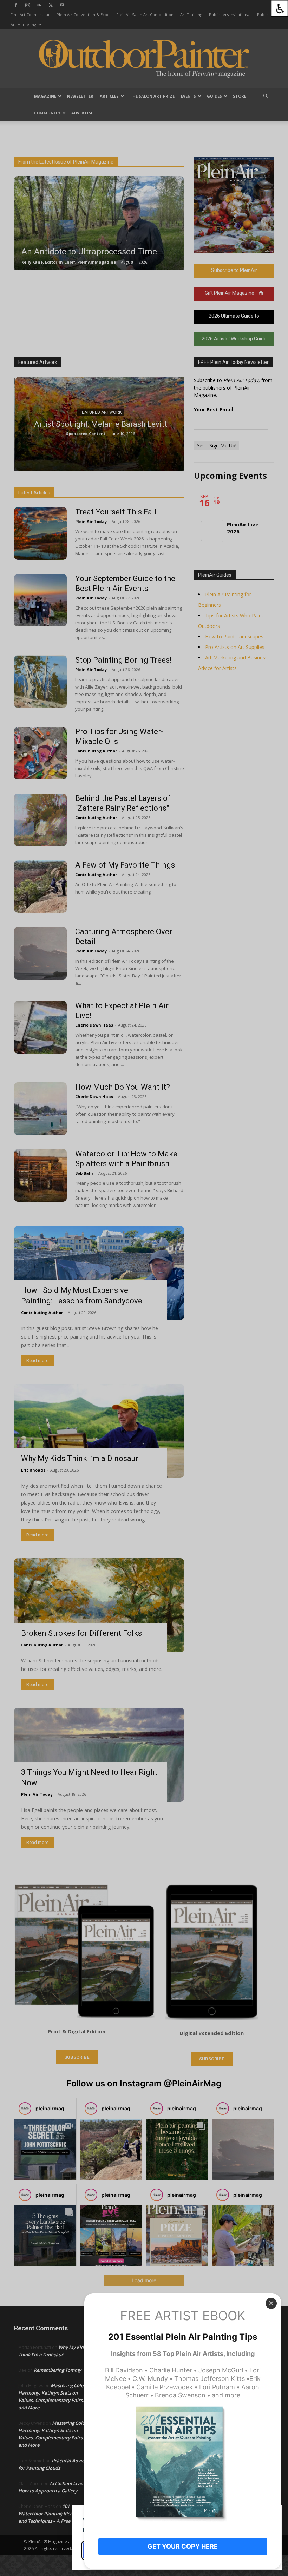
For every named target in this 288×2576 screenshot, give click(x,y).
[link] (280, 8)
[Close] (271, 2303)
